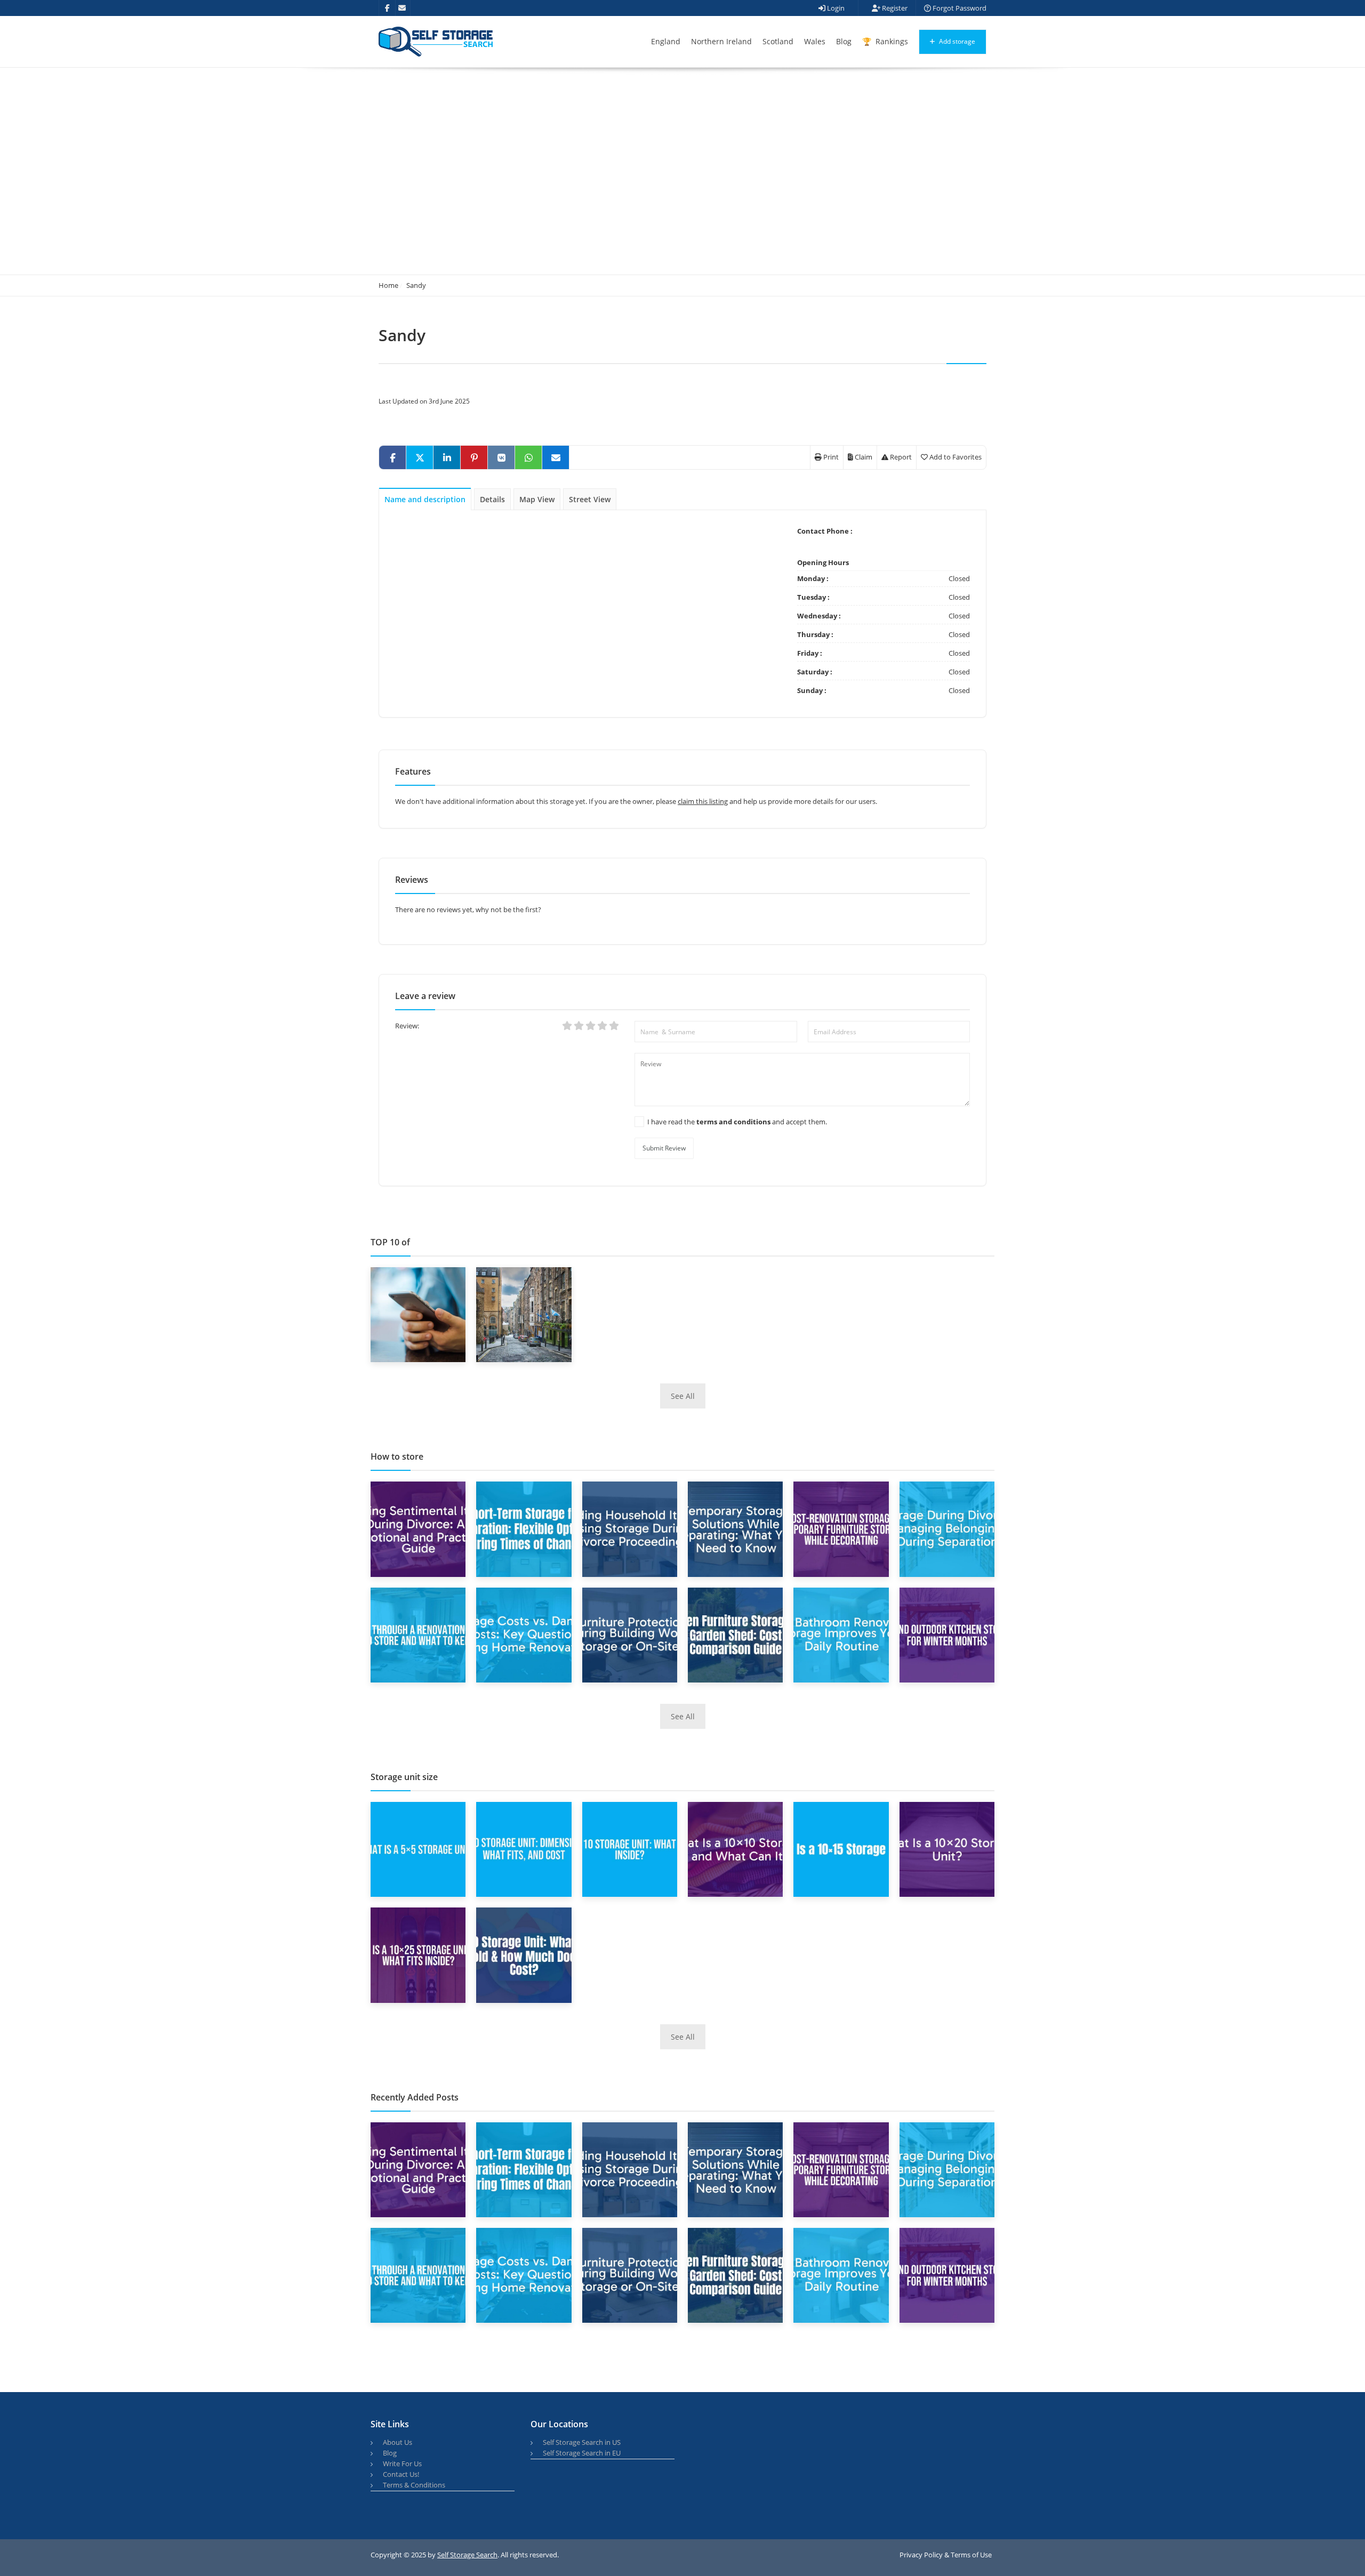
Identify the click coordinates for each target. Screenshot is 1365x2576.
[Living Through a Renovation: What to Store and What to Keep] (418, 1634)
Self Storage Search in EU (582, 2453)
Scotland (778, 41)
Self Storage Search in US (582, 2442)
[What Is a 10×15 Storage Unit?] (841, 1849)
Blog (844, 41)
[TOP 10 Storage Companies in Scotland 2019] (524, 1314)
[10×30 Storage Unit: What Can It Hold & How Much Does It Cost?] (524, 1954)
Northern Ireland (721, 41)
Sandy (416, 285)
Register (894, 8)
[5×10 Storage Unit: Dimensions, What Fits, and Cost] (524, 1849)
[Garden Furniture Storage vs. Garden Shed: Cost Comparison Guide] (735, 1634)
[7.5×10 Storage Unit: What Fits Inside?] (630, 1849)
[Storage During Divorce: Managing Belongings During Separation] (947, 1528)
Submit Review (664, 1148)
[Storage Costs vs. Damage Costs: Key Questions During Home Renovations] (524, 1634)
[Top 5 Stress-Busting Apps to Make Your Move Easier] (418, 1314)
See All (683, 1396)
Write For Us (402, 2464)
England (666, 41)
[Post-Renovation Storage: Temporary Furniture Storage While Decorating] (841, 1528)
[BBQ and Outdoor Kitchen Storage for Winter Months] (947, 1634)
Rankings (891, 41)
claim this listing (703, 801)
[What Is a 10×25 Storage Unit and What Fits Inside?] (418, 1954)
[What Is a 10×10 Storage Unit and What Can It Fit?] (735, 1849)
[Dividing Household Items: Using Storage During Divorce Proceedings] (630, 1528)
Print (830, 457)
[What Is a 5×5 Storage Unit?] (418, 1849)
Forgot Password (959, 8)
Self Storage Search (467, 2555)
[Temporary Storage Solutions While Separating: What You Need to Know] (735, 1528)
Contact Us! (401, 2474)
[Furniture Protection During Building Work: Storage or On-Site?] (630, 1634)
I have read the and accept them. (737, 1122)
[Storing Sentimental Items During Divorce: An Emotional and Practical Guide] (418, 1528)
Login (835, 8)
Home (388, 285)
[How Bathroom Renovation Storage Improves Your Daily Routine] (841, 1634)
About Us (398, 2442)
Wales (815, 41)
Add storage (956, 41)
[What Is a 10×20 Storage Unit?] (947, 1849)
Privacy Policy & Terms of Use (946, 2555)
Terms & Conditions (414, 2485)
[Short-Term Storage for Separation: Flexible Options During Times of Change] (524, 1528)
